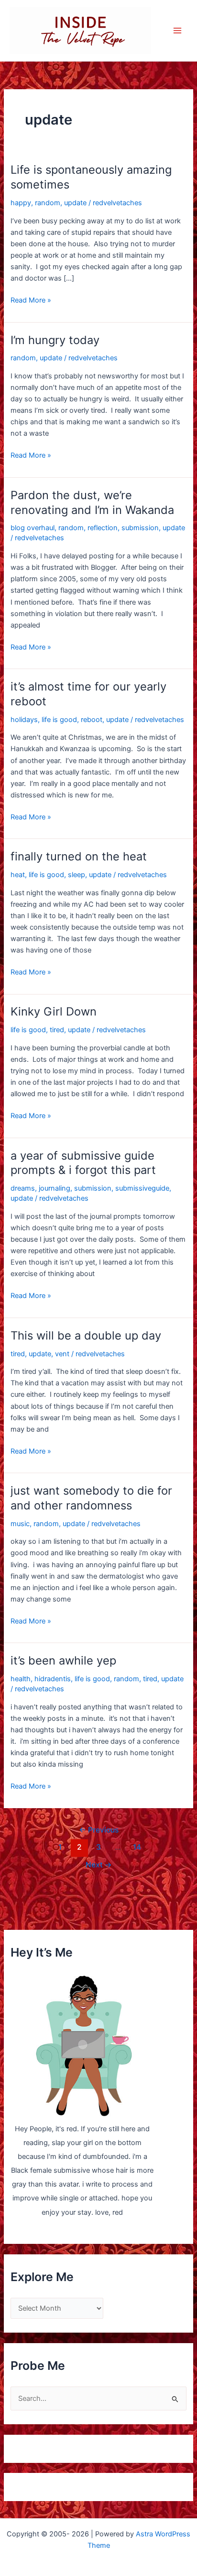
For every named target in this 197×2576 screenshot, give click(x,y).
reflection (103, 528)
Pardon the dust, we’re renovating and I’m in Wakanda (92, 503)
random (48, 203)
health (21, 1679)
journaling (55, 1188)
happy (21, 203)
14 (137, 1847)
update (75, 203)
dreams (23, 1188)
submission (140, 528)
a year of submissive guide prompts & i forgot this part (83, 1163)
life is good (59, 720)
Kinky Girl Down (54, 1011)
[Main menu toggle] (177, 31)
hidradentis (53, 1679)
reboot (92, 720)
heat (18, 875)
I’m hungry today (55, 340)
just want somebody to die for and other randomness (91, 1498)
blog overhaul (33, 528)
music (20, 1524)
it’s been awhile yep (63, 1660)
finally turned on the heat (79, 856)
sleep (77, 875)
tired (57, 1030)
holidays (24, 720)
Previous (99, 1830)
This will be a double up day (86, 1335)
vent (62, 1354)
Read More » (31, 301)
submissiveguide (142, 1188)
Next (99, 1865)
